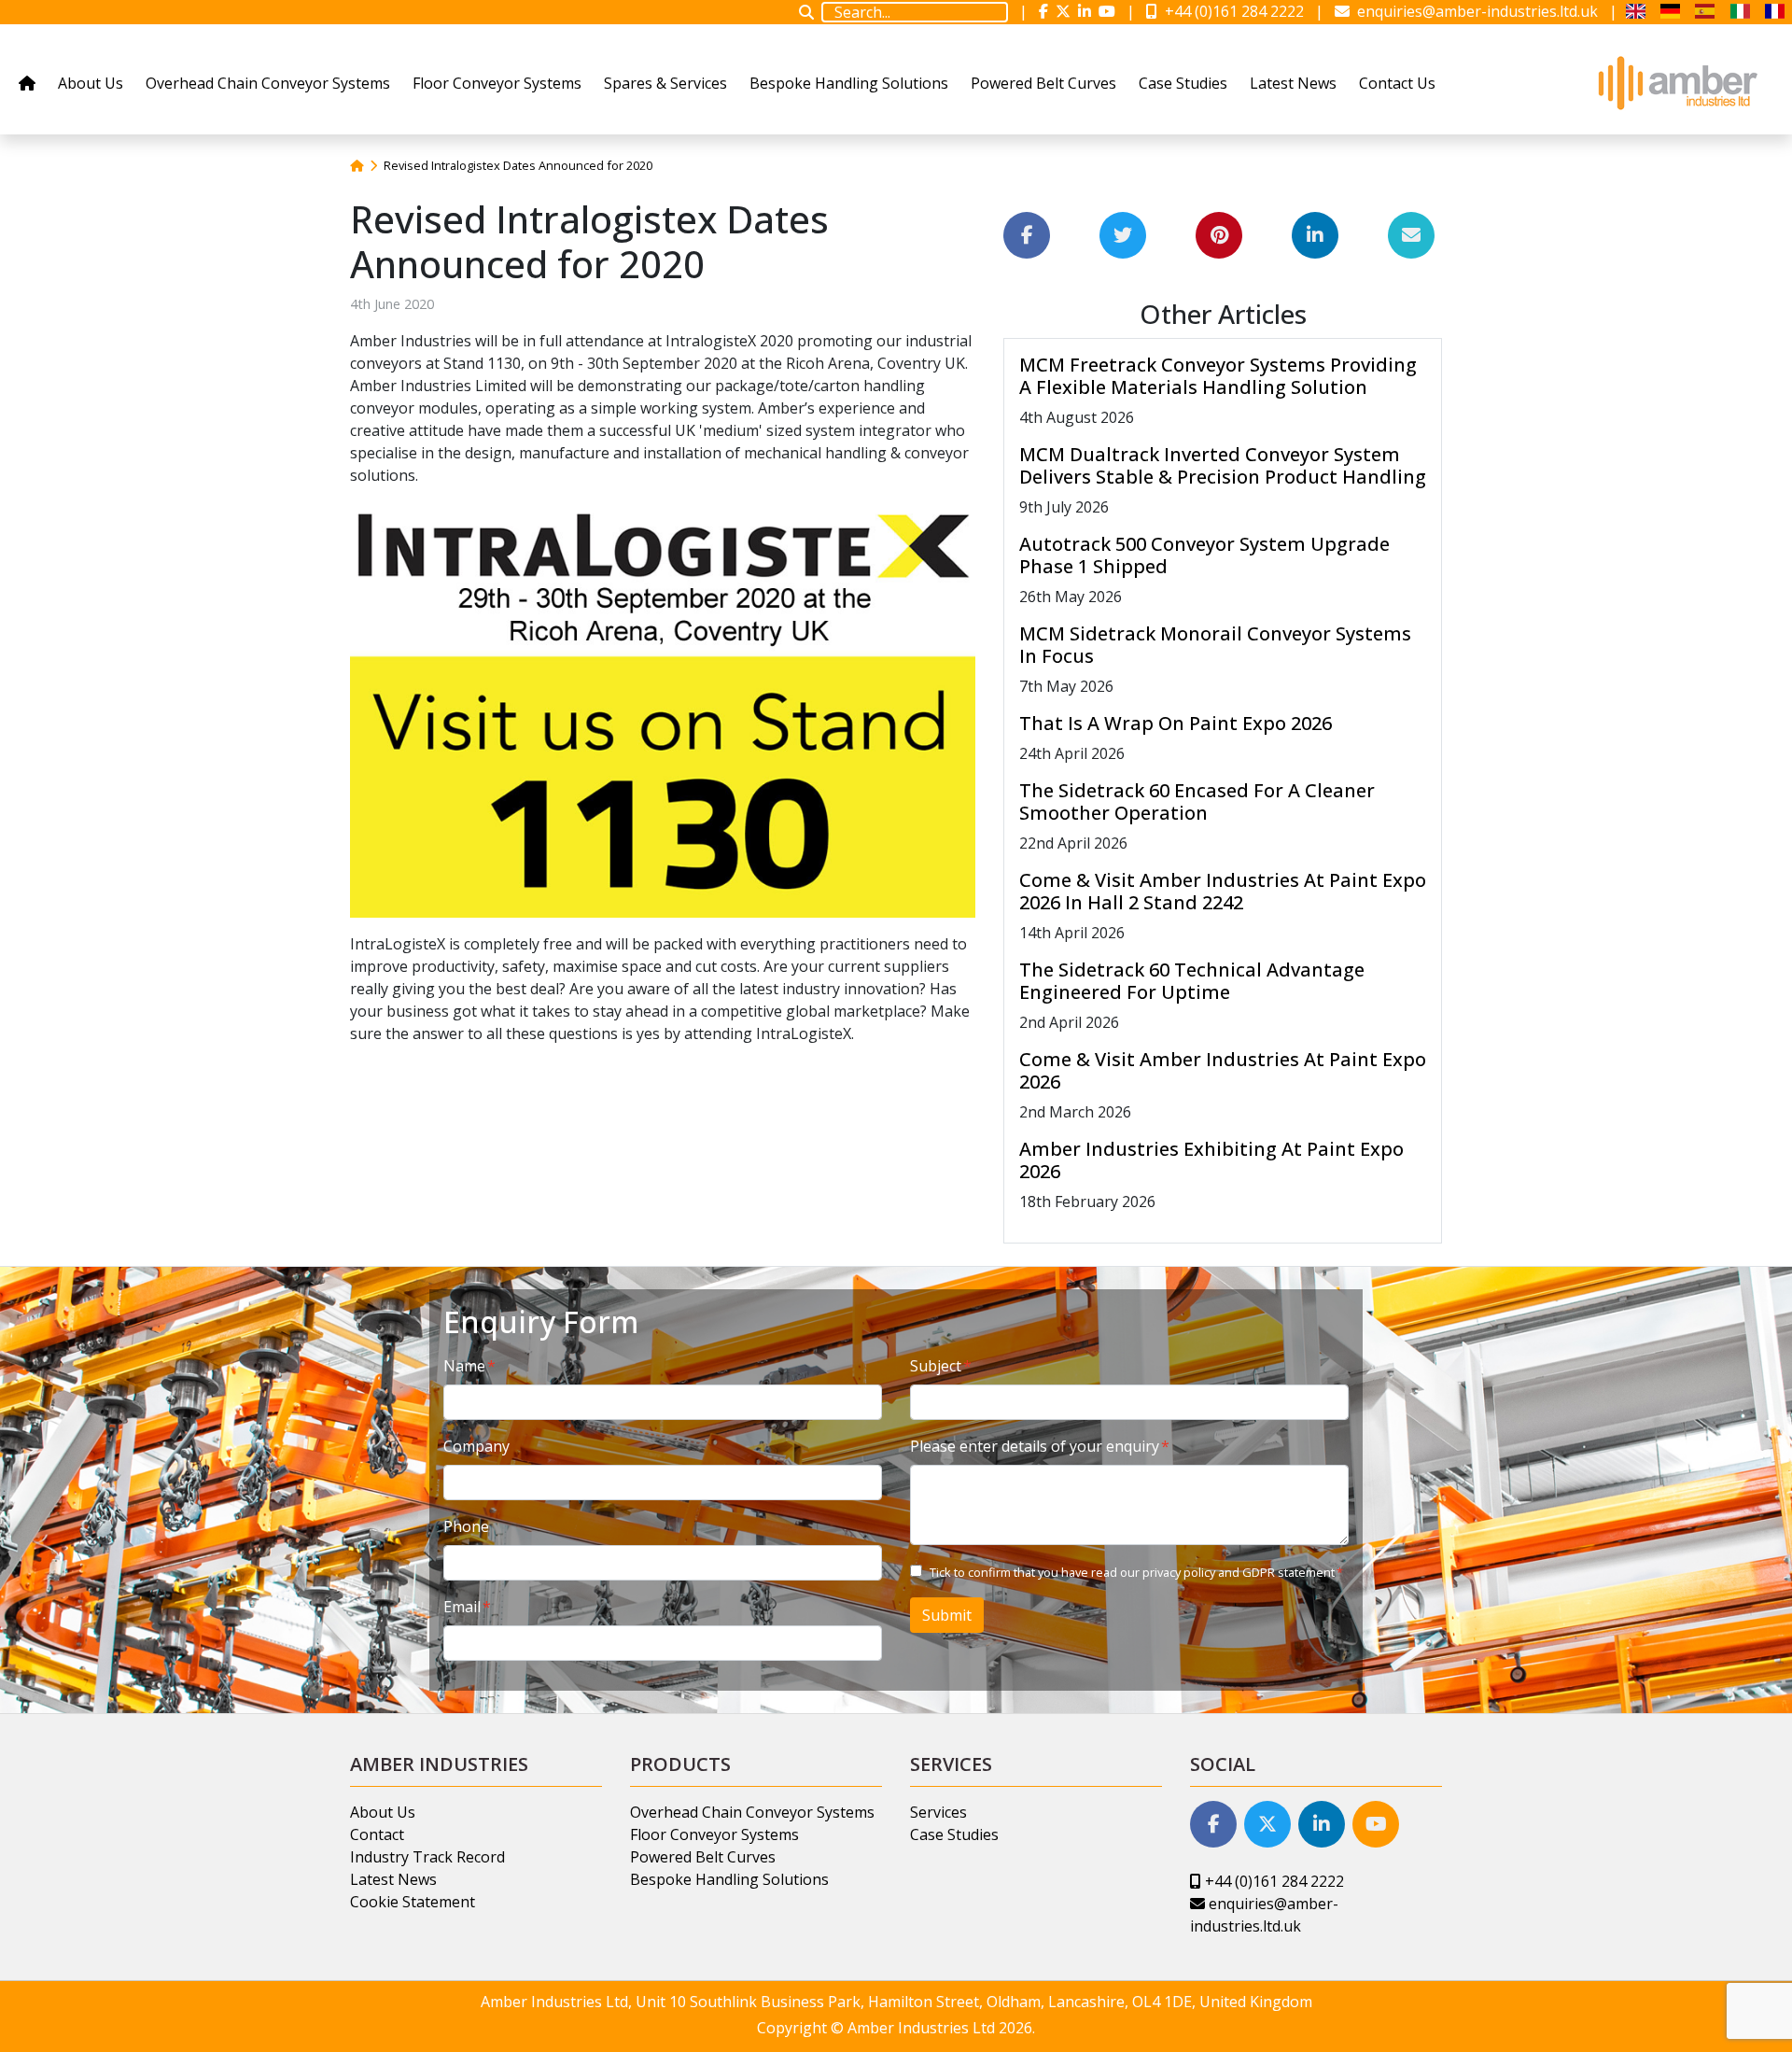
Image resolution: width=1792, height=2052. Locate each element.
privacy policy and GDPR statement (1239, 1572)
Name (464, 1366)
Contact (377, 1834)
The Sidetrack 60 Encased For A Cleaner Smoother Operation (1197, 801)
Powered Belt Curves (1043, 83)
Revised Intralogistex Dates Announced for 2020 (518, 165)
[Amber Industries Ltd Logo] (1676, 83)
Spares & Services (665, 83)
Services (938, 1812)
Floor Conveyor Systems (497, 83)
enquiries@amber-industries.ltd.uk (1476, 11)
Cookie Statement (413, 1902)
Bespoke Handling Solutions (849, 83)
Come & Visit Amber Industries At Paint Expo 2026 (1223, 1070)
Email (462, 1607)
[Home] (357, 165)
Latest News (1293, 83)
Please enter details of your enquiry (1035, 1446)
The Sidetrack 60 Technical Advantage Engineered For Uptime (1192, 981)
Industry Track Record (427, 1857)
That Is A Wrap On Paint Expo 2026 (1176, 723)
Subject (936, 1366)
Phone (466, 1526)
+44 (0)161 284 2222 (1232, 11)
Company (476, 1446)
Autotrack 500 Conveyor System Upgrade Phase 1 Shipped (1204, 555)
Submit (947, 1615)
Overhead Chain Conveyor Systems (268, 83)
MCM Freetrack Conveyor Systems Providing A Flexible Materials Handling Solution (1218, 376)
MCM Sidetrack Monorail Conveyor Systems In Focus (1215, 645)
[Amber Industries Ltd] (1642, 11)
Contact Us (1397, 83)
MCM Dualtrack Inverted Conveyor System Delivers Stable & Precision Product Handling (1223, 465)
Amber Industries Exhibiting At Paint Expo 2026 (1211, 1160)
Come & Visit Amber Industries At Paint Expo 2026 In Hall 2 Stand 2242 (1223, 891)
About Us (91, 83)
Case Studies (1183, 83)
